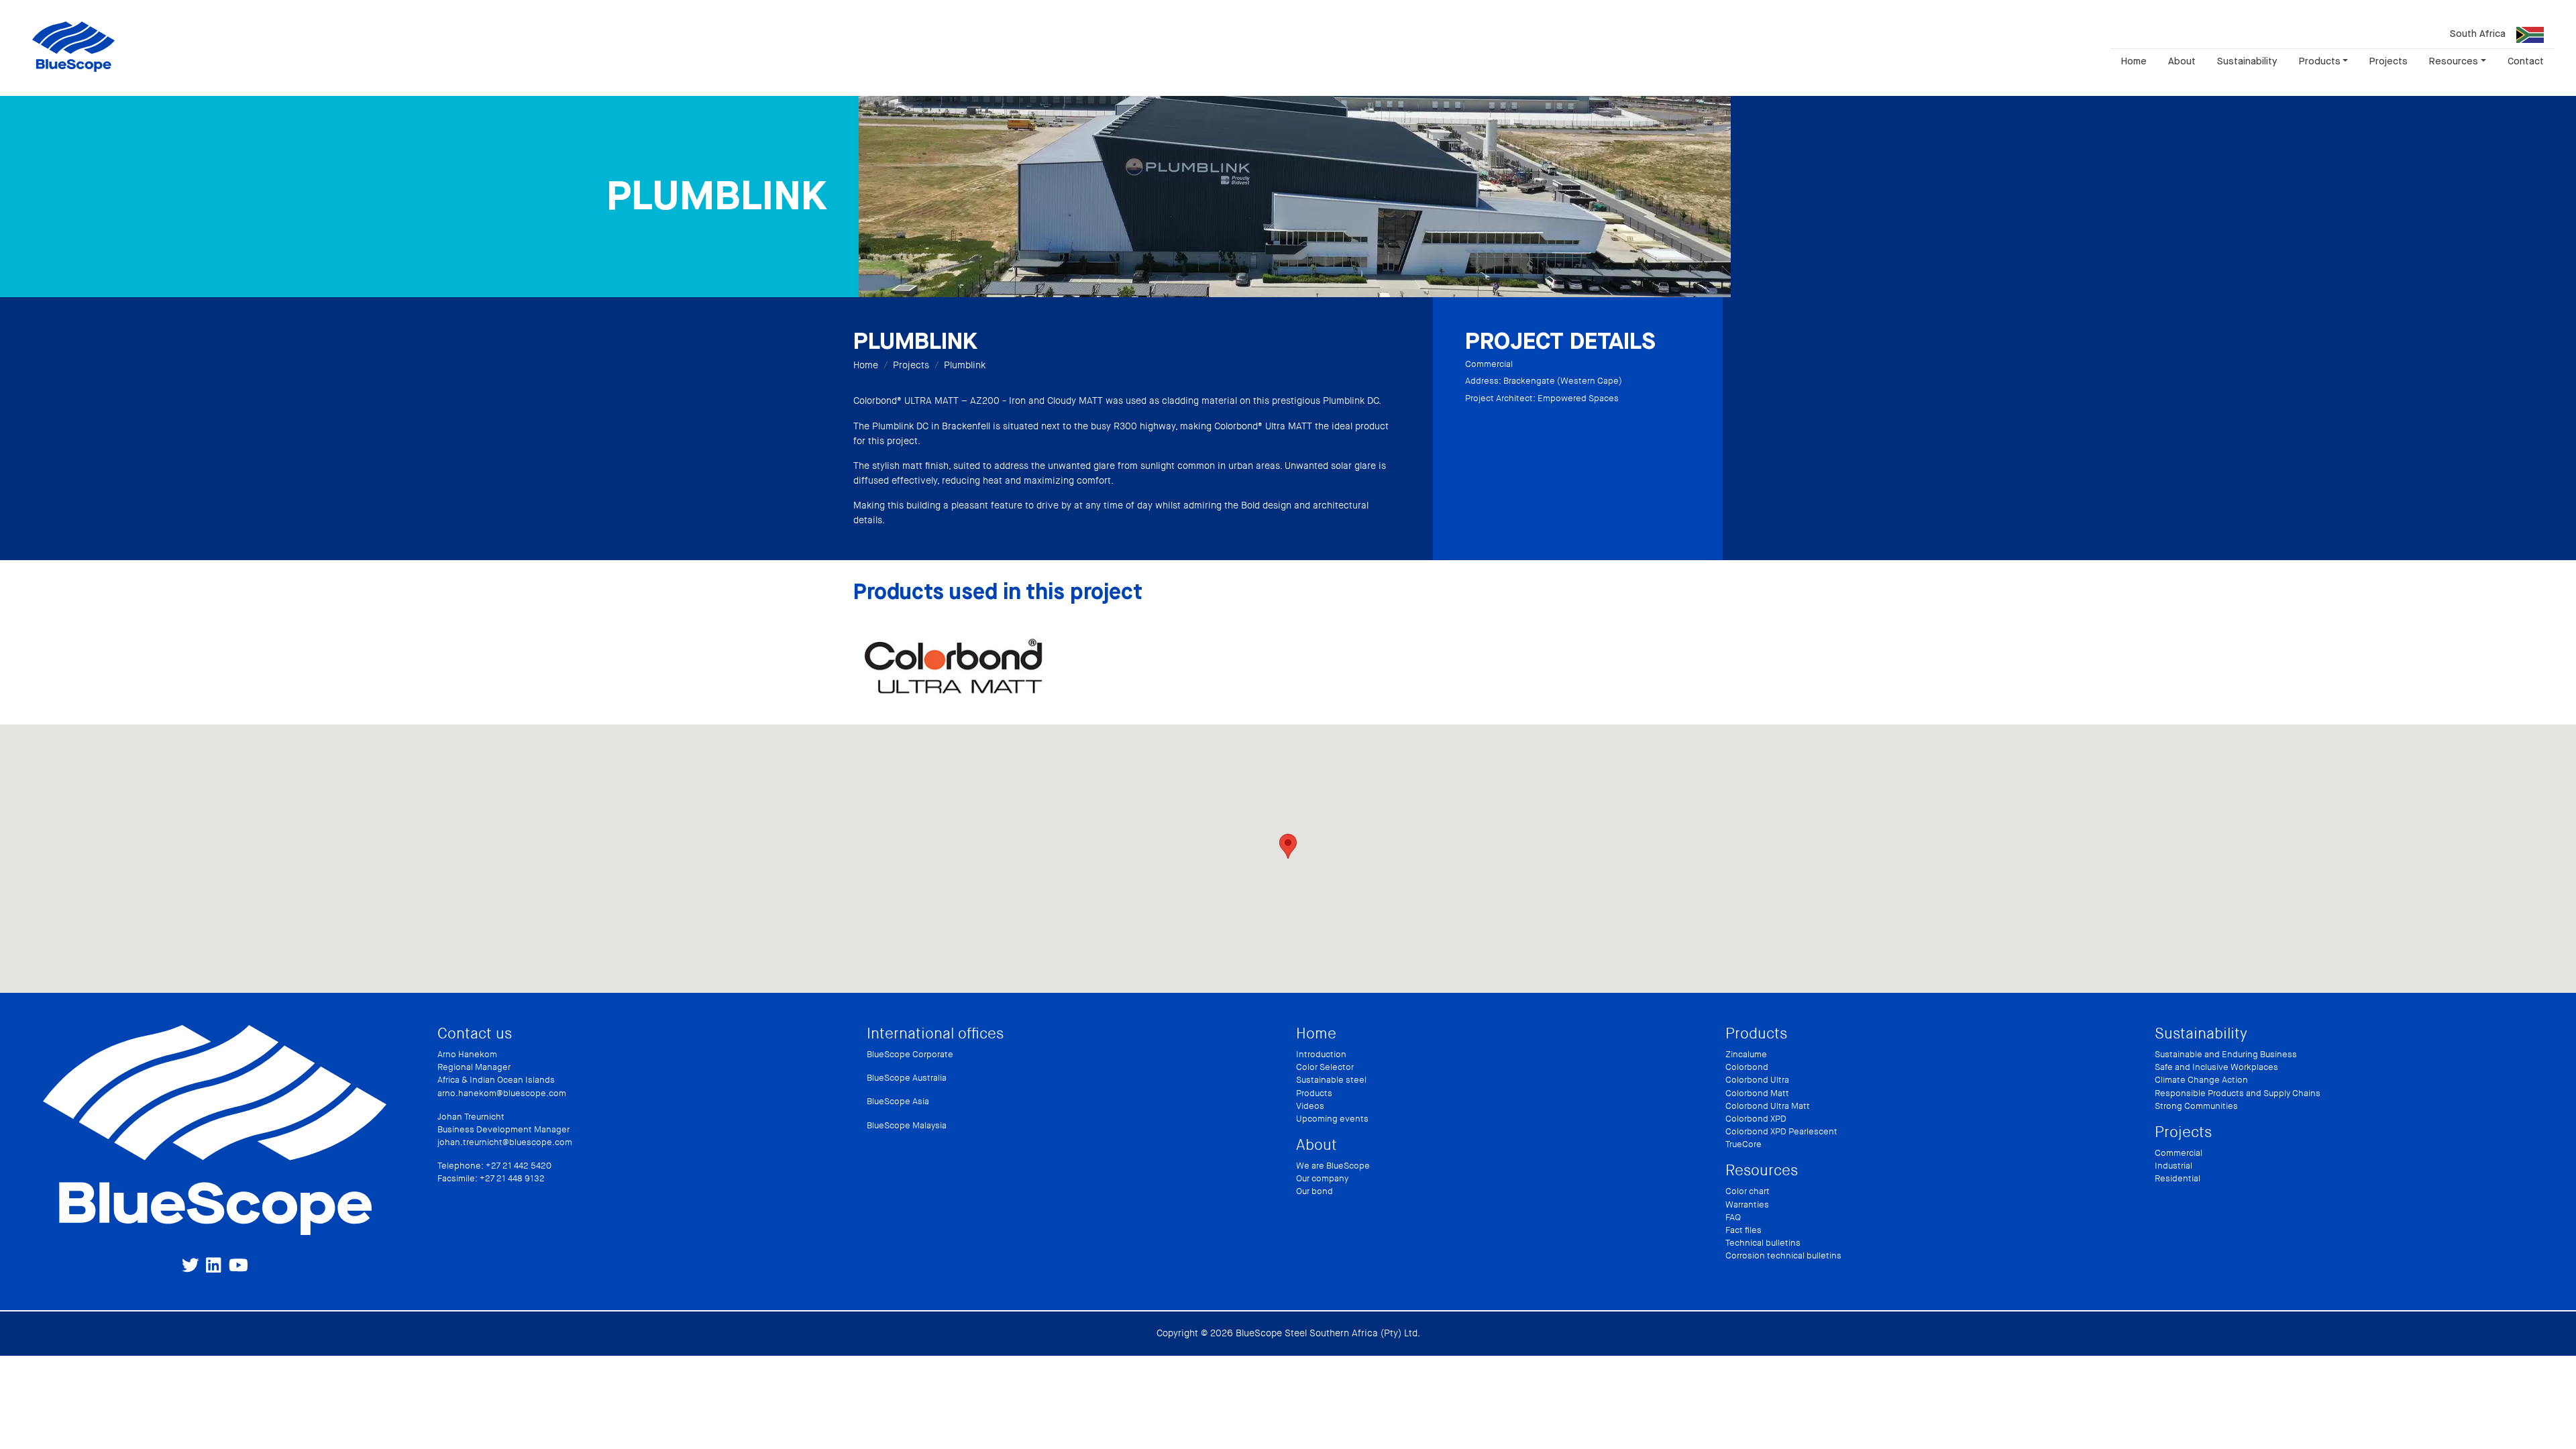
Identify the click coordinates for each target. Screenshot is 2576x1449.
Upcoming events (1332, 1119)
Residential (2178, 1179)
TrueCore (1743, 1144)
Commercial (2179, 1153)
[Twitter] (191, 1265)
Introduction (1321, 1055)
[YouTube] (238, 1265)
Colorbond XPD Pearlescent (1781, 1132)
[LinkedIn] (213, 1265)
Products (1314, 1093)
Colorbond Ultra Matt (1768, 1106)
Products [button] (2320, 61)
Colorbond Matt (1757, 1093)
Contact (2526, 61)
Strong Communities (2196, 1106)
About (2182, 61)
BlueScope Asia (898, 1102)
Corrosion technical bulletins (1783, 1256)
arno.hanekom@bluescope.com (502, 1093)
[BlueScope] (73, 46)
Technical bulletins (1763, 1243)
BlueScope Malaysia (907, 1126)
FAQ (1733, 1218)
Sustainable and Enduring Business (2226, 1055)
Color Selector (1325, 1067)
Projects (2389, 61)
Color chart (1748, 1191)
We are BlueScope (1333, 1166)
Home (2134, 61)
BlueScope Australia (907, 1078)
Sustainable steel (1331, 1080)
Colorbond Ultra (1757, 1080)
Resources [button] (2454, 61)
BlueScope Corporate (910, 1055)
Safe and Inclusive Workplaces (2216, 1067)
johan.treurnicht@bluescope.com (505, 1142)
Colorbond (1747, 1067)
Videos (1310, 1106)
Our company (1322, 1179)
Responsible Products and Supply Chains (2238, 1093)
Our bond (1314, 1191)
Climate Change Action (2201, 1080)
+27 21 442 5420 (519, 1166)
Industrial (2173, 1166)
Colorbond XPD (1756, 1119)
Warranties (1747, 1205)
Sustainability (2247, 61)
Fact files (1743, 1230)
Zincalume (1746, 1055)
